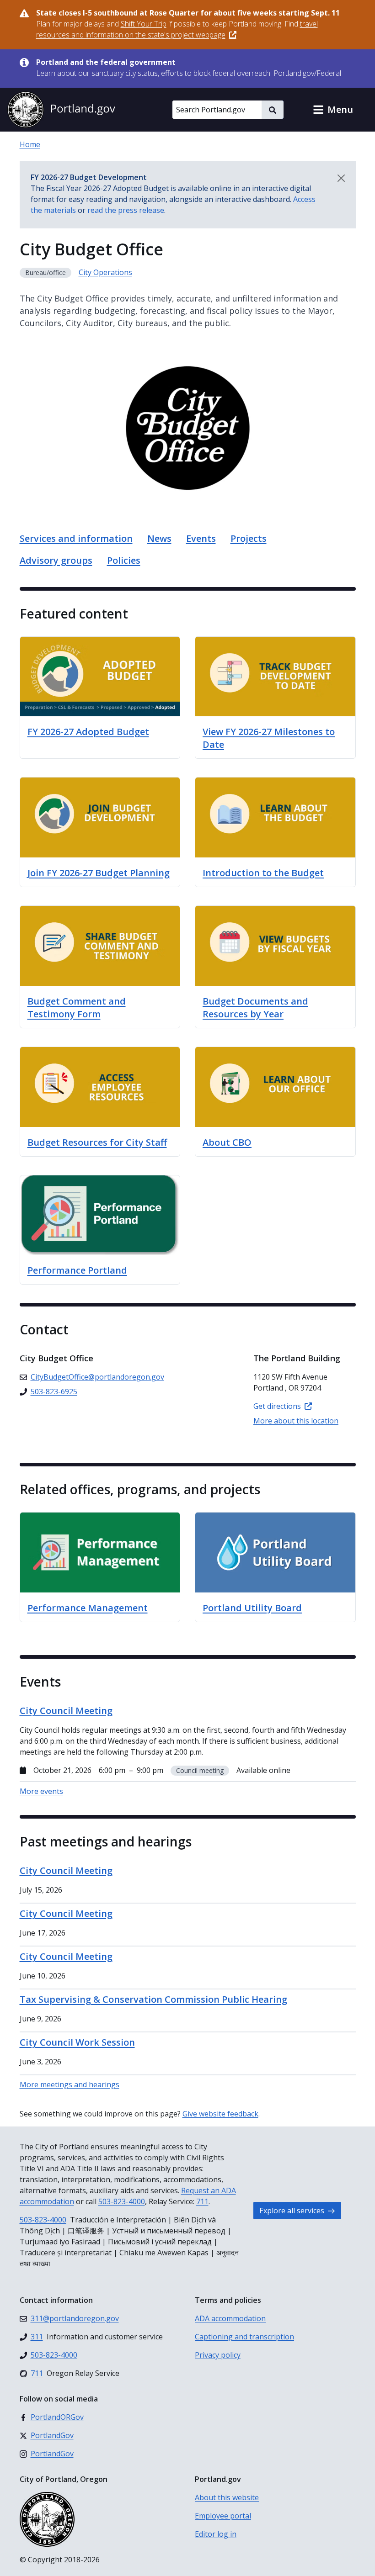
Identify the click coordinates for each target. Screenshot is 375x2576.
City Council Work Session (77, 2042)
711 (202, 2201)
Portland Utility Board (252, 1608)
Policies (124, 560)
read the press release (126, 210)
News (159, 538)
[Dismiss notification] (341, 178)
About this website (227, 2497)
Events (201, 538)
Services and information (76, 538)
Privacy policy (218, 2355)
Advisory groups (56, 560)
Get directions (277, 1406)
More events (41, 1791)
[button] (333, 110)
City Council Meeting (66, 1870)
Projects (249, 538)
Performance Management (88, 1608)
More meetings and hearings (70, 2084)
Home (30, 144)
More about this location (296, 1421)
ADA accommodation (230, 2318)
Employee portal (223, 2516)
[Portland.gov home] (61, 110)
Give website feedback (220, 2114)
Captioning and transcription (244, 2337)
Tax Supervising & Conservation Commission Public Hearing (153, 1999)
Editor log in (216, 2534)
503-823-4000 (122, 2201)
